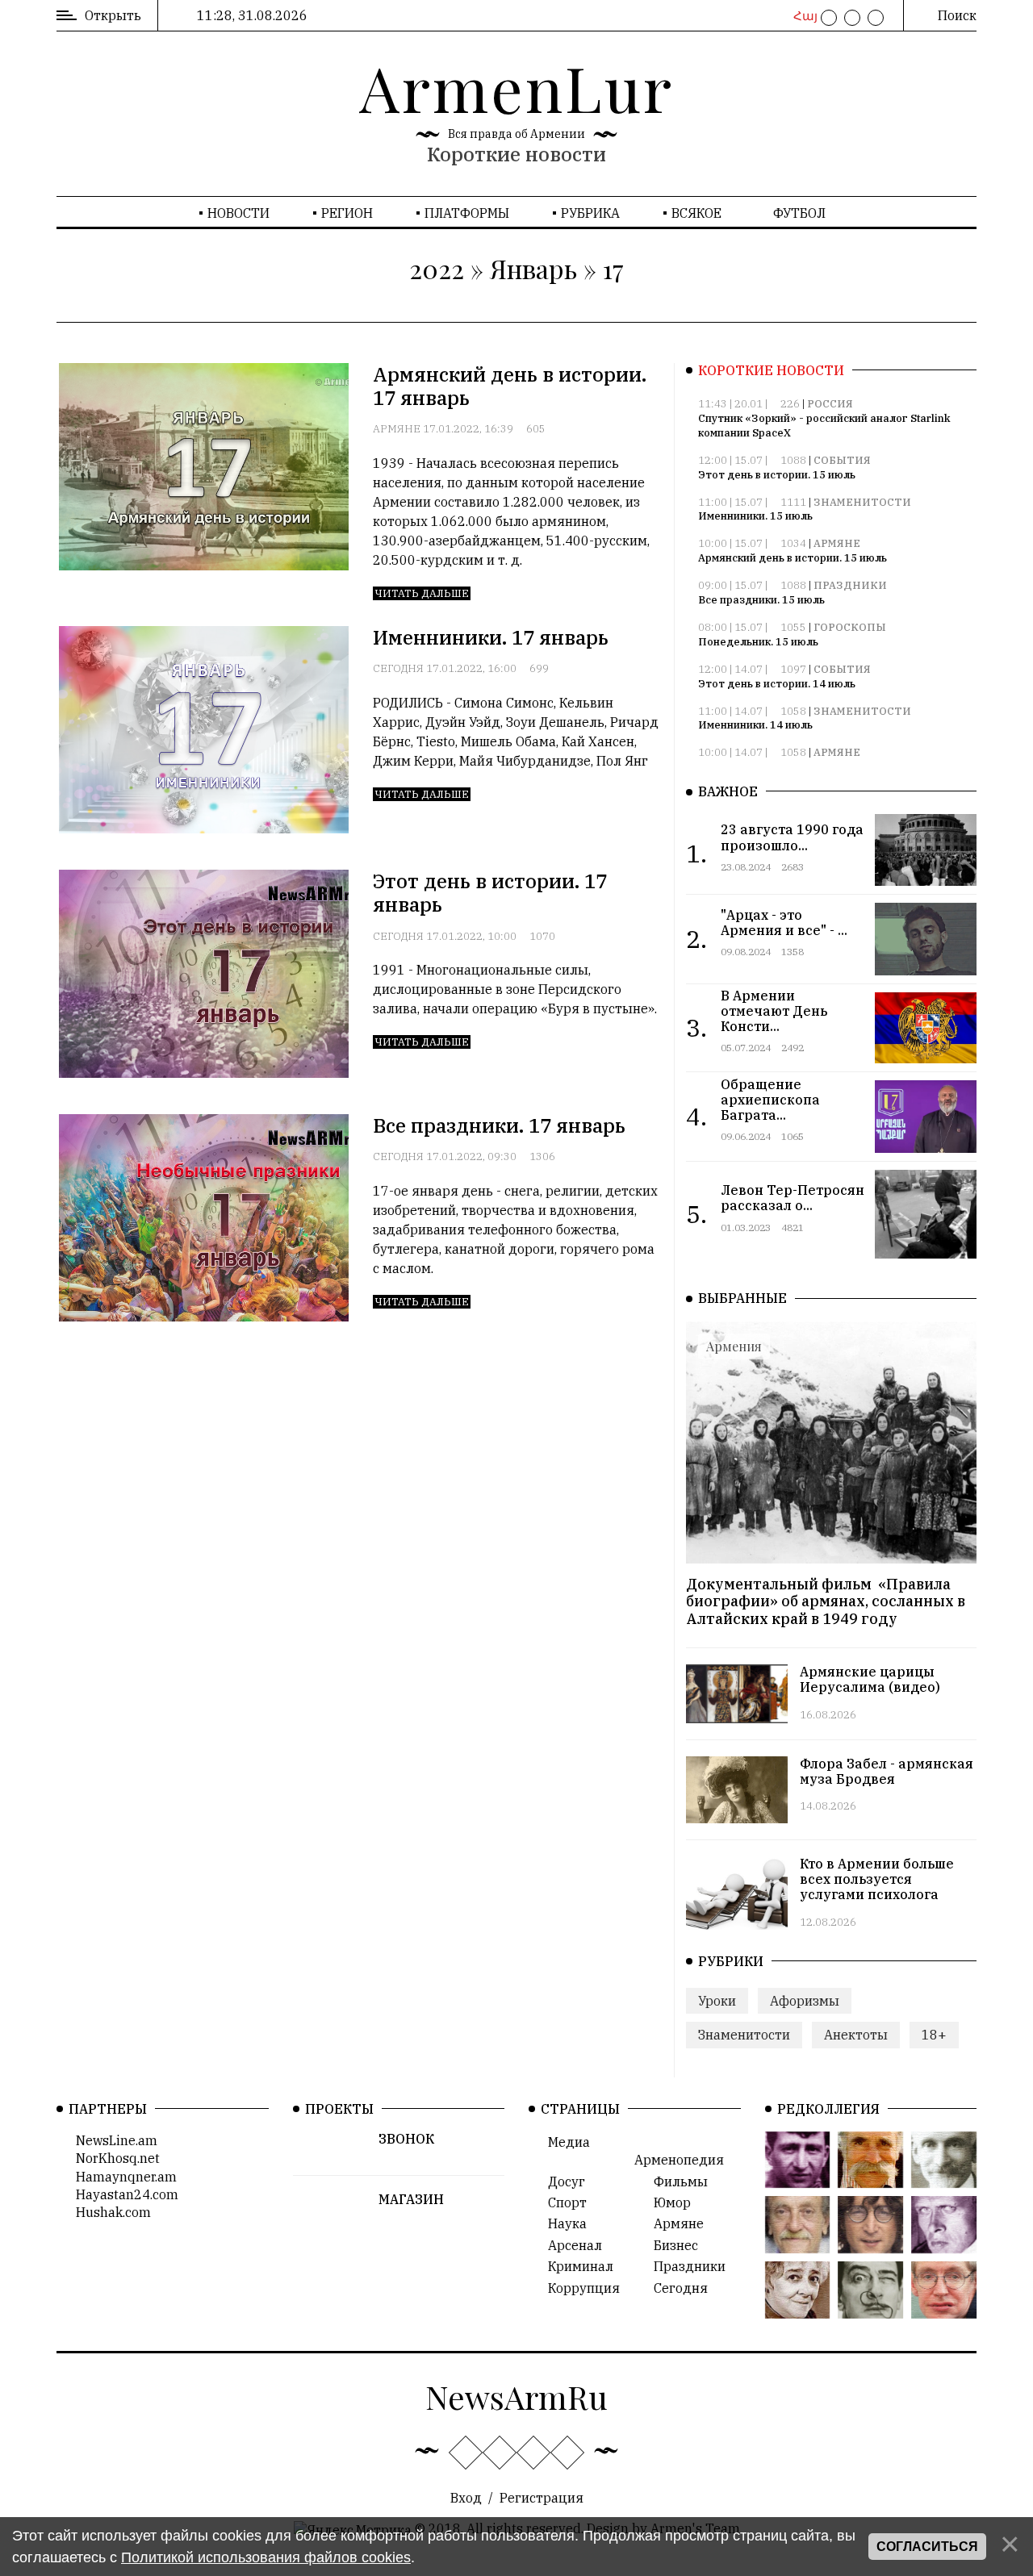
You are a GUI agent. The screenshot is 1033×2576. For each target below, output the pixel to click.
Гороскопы (850, 627)
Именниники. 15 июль (755, 516)
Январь (533, 268)
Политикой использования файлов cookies (266, 2557)
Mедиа (564, 2142)
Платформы (467, 213)
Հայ (803, 16)
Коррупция (579, 2288)
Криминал (576, 2266)
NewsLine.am (112, 2140)
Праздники (850, 585)
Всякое (696, 213)
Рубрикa (590, 213)
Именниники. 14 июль (755, 725)
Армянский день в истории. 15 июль (793, 558)
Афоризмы (805, 2001)
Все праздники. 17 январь (499, 1125)
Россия (830, 404)
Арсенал (570, 2245)
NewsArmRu (516, 2396)
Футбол (799, 213)
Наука (563, 2223)
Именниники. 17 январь (491, 637)
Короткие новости (516, 154)
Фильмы (676, 2181)
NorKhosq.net (113, 2158)
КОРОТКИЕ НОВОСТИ (771, 370)
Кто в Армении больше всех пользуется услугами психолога (877, 1879)
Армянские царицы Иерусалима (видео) (870, 1679)
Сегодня (398, 668)
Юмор (667, 2202)
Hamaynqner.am (121, 2177)
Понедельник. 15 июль (758, 642)
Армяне (397, 429)
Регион (347, 213)
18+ (934, 2035)
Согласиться (927, 2547)
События (842, 460)
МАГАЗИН (411, 2199)
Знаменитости (862, 502)
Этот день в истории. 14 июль (777, 684)
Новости (238, 213)
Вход (466, 2498)
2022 (437, 268)
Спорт (563, 2202)
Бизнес (671, 2245)
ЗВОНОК (406, 2139)
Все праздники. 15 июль (761, 600)
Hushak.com (109, 2212)
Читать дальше (422, 593)
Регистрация (542, 2498)
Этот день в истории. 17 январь (490, 893)
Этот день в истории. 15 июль (777, 475)
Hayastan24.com (122, 2194)
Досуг (562, 2181)
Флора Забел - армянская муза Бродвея (887, 1771)
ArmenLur (516, 87)
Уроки (717, 2001)
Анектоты (856, 2035)
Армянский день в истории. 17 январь (510, 386)
